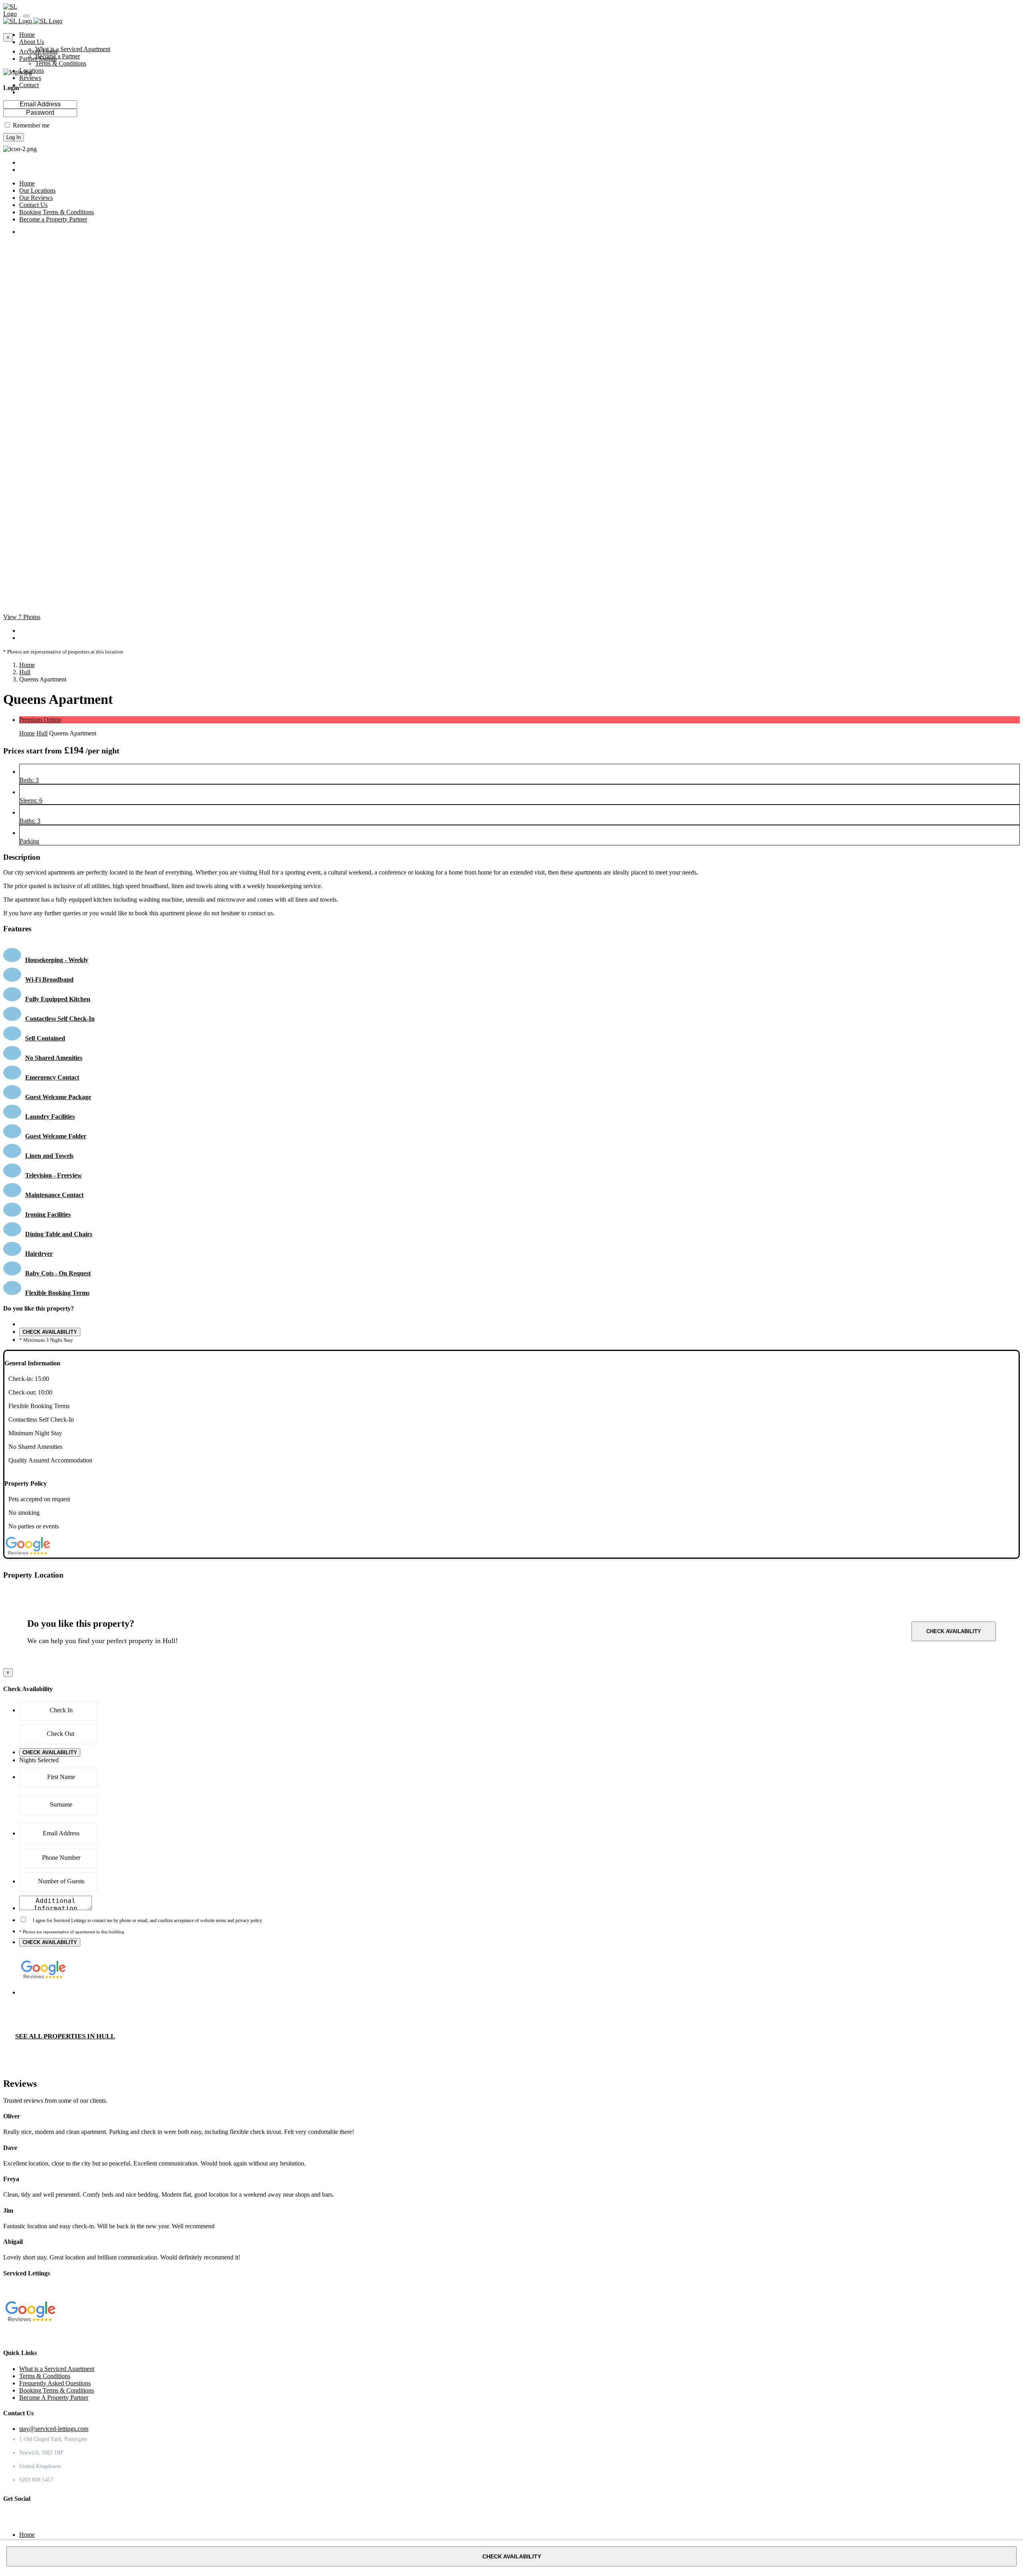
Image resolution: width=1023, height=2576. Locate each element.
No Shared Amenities (54, 1058)
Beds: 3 (29, 780)
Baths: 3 (30, 821)
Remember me (31, 125)
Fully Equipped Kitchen (58, 999)
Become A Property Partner (54, 2398)
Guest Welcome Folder (56, 1136)
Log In (14, 137)
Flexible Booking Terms (57, 1293)
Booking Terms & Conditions (57, 2390)
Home (27, 665)
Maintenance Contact (54, 1195)
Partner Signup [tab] (38, 59)
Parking (29, 841)
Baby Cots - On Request (58, 1273)
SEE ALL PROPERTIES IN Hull (65, 2036)
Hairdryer (39, 1254)
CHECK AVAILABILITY (50, 1332)
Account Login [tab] (38, 51)
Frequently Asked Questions (55, 2383)
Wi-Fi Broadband (49, 979)
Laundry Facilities (50, 1117)
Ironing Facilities (48, 1214)
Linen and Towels (49, 1156)
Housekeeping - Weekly (57, 960)
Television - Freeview (54, 1175)
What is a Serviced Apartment (73, 49)
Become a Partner (58, 56)
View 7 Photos (22, 617)
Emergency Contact (52, 1077)
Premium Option (40, 720)
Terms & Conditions (61, 63)
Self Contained (45, 1038)
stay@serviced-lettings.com (54, 2429)
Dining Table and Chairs (59, 1234)
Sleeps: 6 (31, 800)
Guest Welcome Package (58, 1097)
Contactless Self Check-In (60, 1019)
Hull (25, 672)
